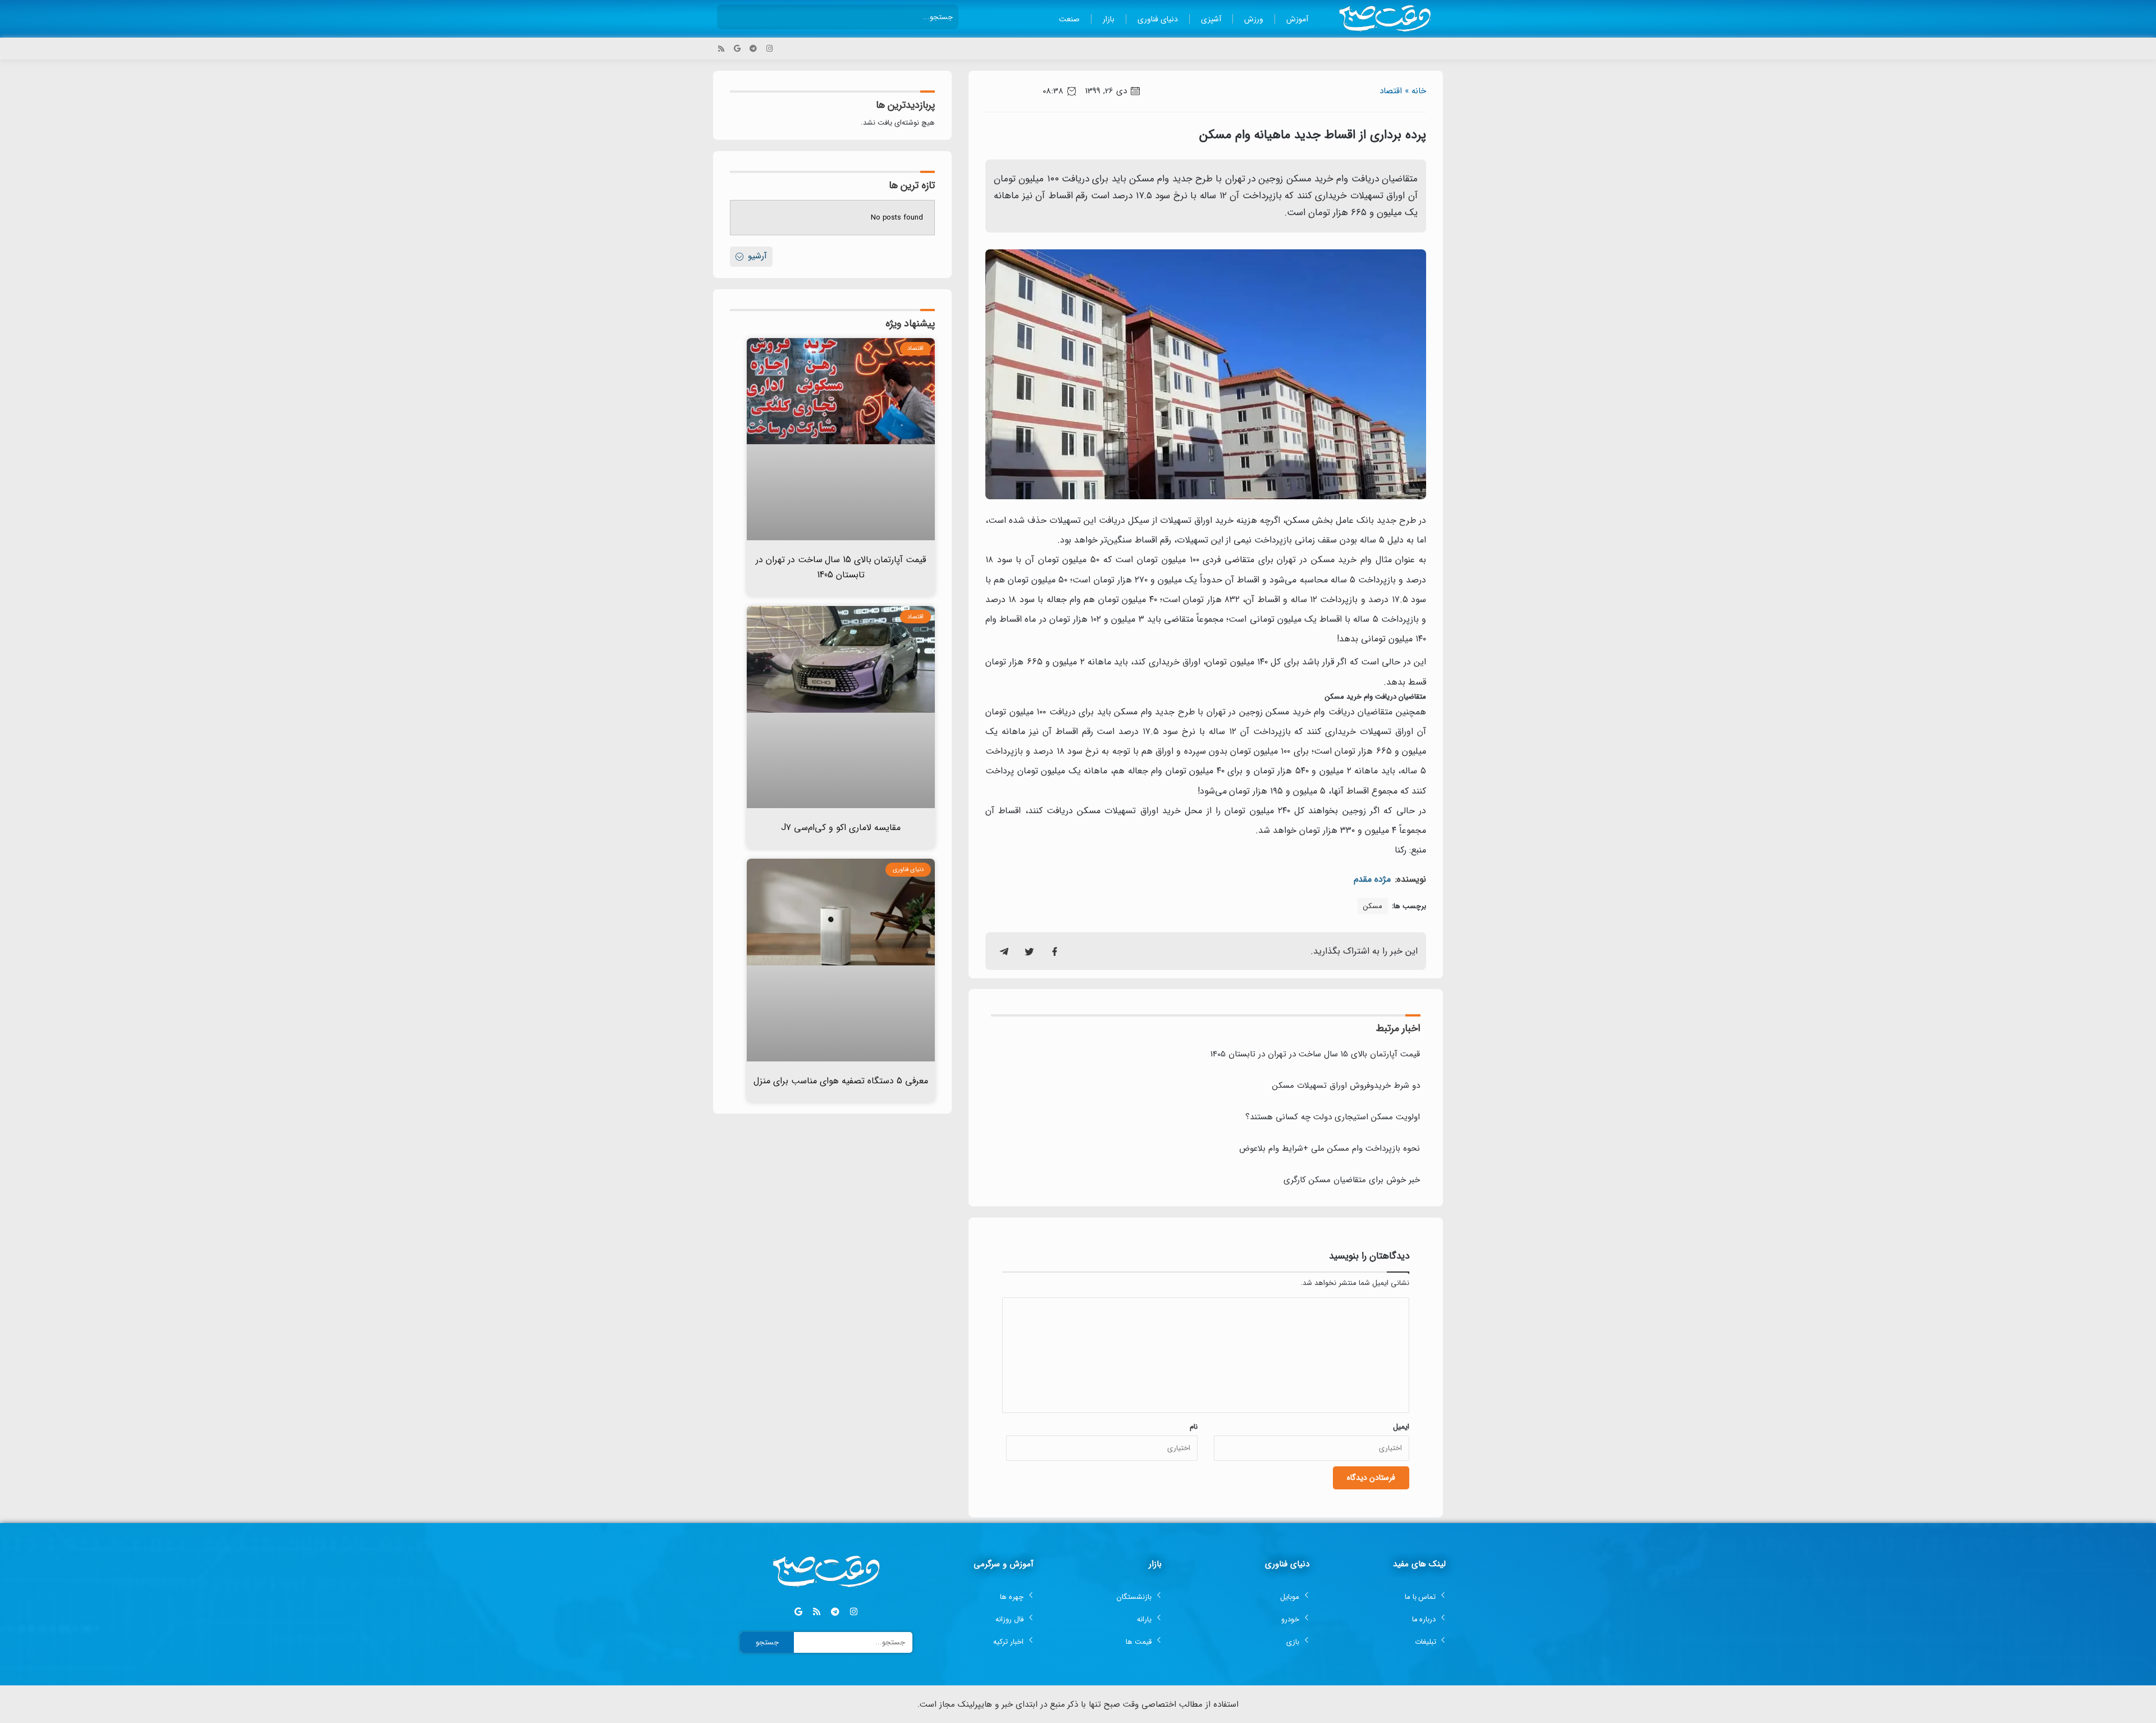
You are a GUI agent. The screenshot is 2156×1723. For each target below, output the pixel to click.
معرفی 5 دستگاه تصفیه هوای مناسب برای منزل (841, 1081)
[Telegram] (753, 49)
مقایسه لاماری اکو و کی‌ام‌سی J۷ (841, 828)
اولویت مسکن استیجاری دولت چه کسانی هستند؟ (1333, 1117)
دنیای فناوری (1158, 19)
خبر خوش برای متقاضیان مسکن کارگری (1352, 1180)
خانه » (1415, 91)
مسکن (1373, 906)
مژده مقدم (1372, 879)
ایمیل (1401, 1427)
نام (1194, 1427)
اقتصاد (1391, 91)
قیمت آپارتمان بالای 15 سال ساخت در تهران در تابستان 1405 (1315, 1054)
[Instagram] (769, 49)
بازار (1109, 19)
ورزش (1254, 19)
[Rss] (721, 49)
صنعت (1069, 19)
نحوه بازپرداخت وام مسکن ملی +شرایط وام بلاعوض (1330, 1148)
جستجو (767, 1642)
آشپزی (1211, 19)
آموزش (1297, 19)
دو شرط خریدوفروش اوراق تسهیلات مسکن (1346, 1086)
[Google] (737, 49)
